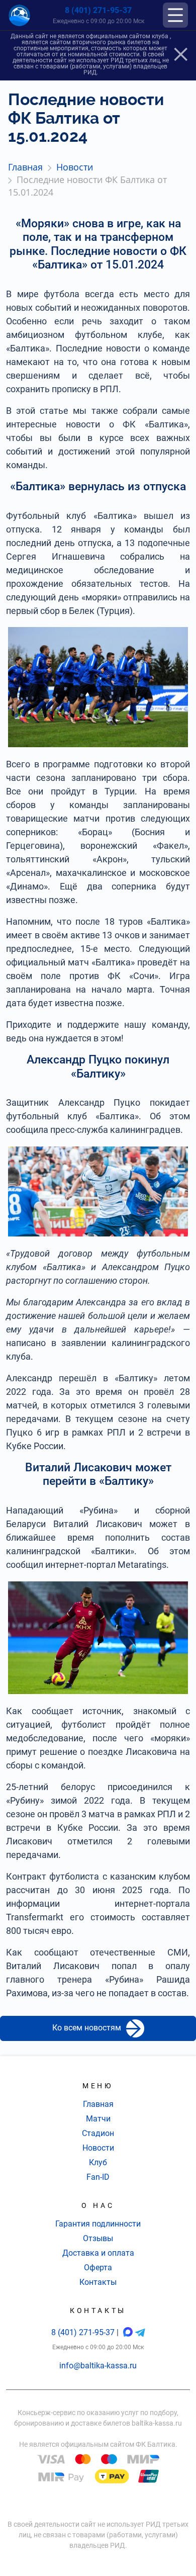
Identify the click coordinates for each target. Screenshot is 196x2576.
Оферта (98, 2268)
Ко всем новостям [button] (87, 2028)
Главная (98, 2104)
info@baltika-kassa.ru (98, 2366)
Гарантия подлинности (98, 2224)
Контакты (98, 2282)
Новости (98, 2148)
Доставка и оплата (98, 2253)
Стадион (98, 2133)
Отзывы (98, 2238)
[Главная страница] (19, 15)
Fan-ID (98, 2177)
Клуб (98, 2162)
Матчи (98, 2119)
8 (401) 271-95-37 (98, 10)
